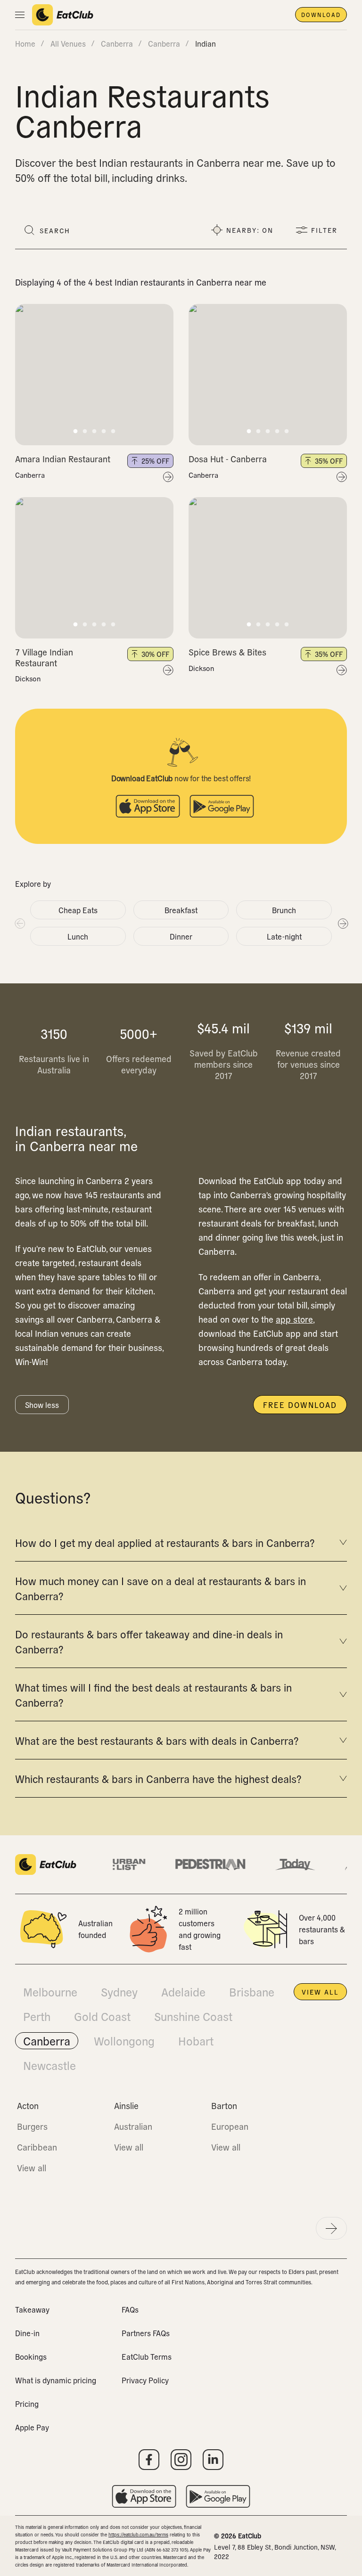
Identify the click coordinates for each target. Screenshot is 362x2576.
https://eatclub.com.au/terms (138, 2534)
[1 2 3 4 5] (94, 375)
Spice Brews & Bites (227, 652)
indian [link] (206, 43)
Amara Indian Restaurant (63, 459)
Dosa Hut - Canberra (228, 459)
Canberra (30, 475)
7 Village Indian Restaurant (44, 657)
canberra (117, 43)
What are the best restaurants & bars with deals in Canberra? (157, 1740)
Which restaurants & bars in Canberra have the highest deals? (158, 1778)
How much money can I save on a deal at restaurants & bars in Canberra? (160, 1588)
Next (343, 923)
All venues (68, 43)
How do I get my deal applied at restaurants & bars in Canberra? (165, 1542)
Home (25, 43)
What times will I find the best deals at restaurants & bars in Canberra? (153, 1694)
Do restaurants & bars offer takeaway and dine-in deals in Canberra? (149, 1641)
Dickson (28, 679)
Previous (19, 923)
